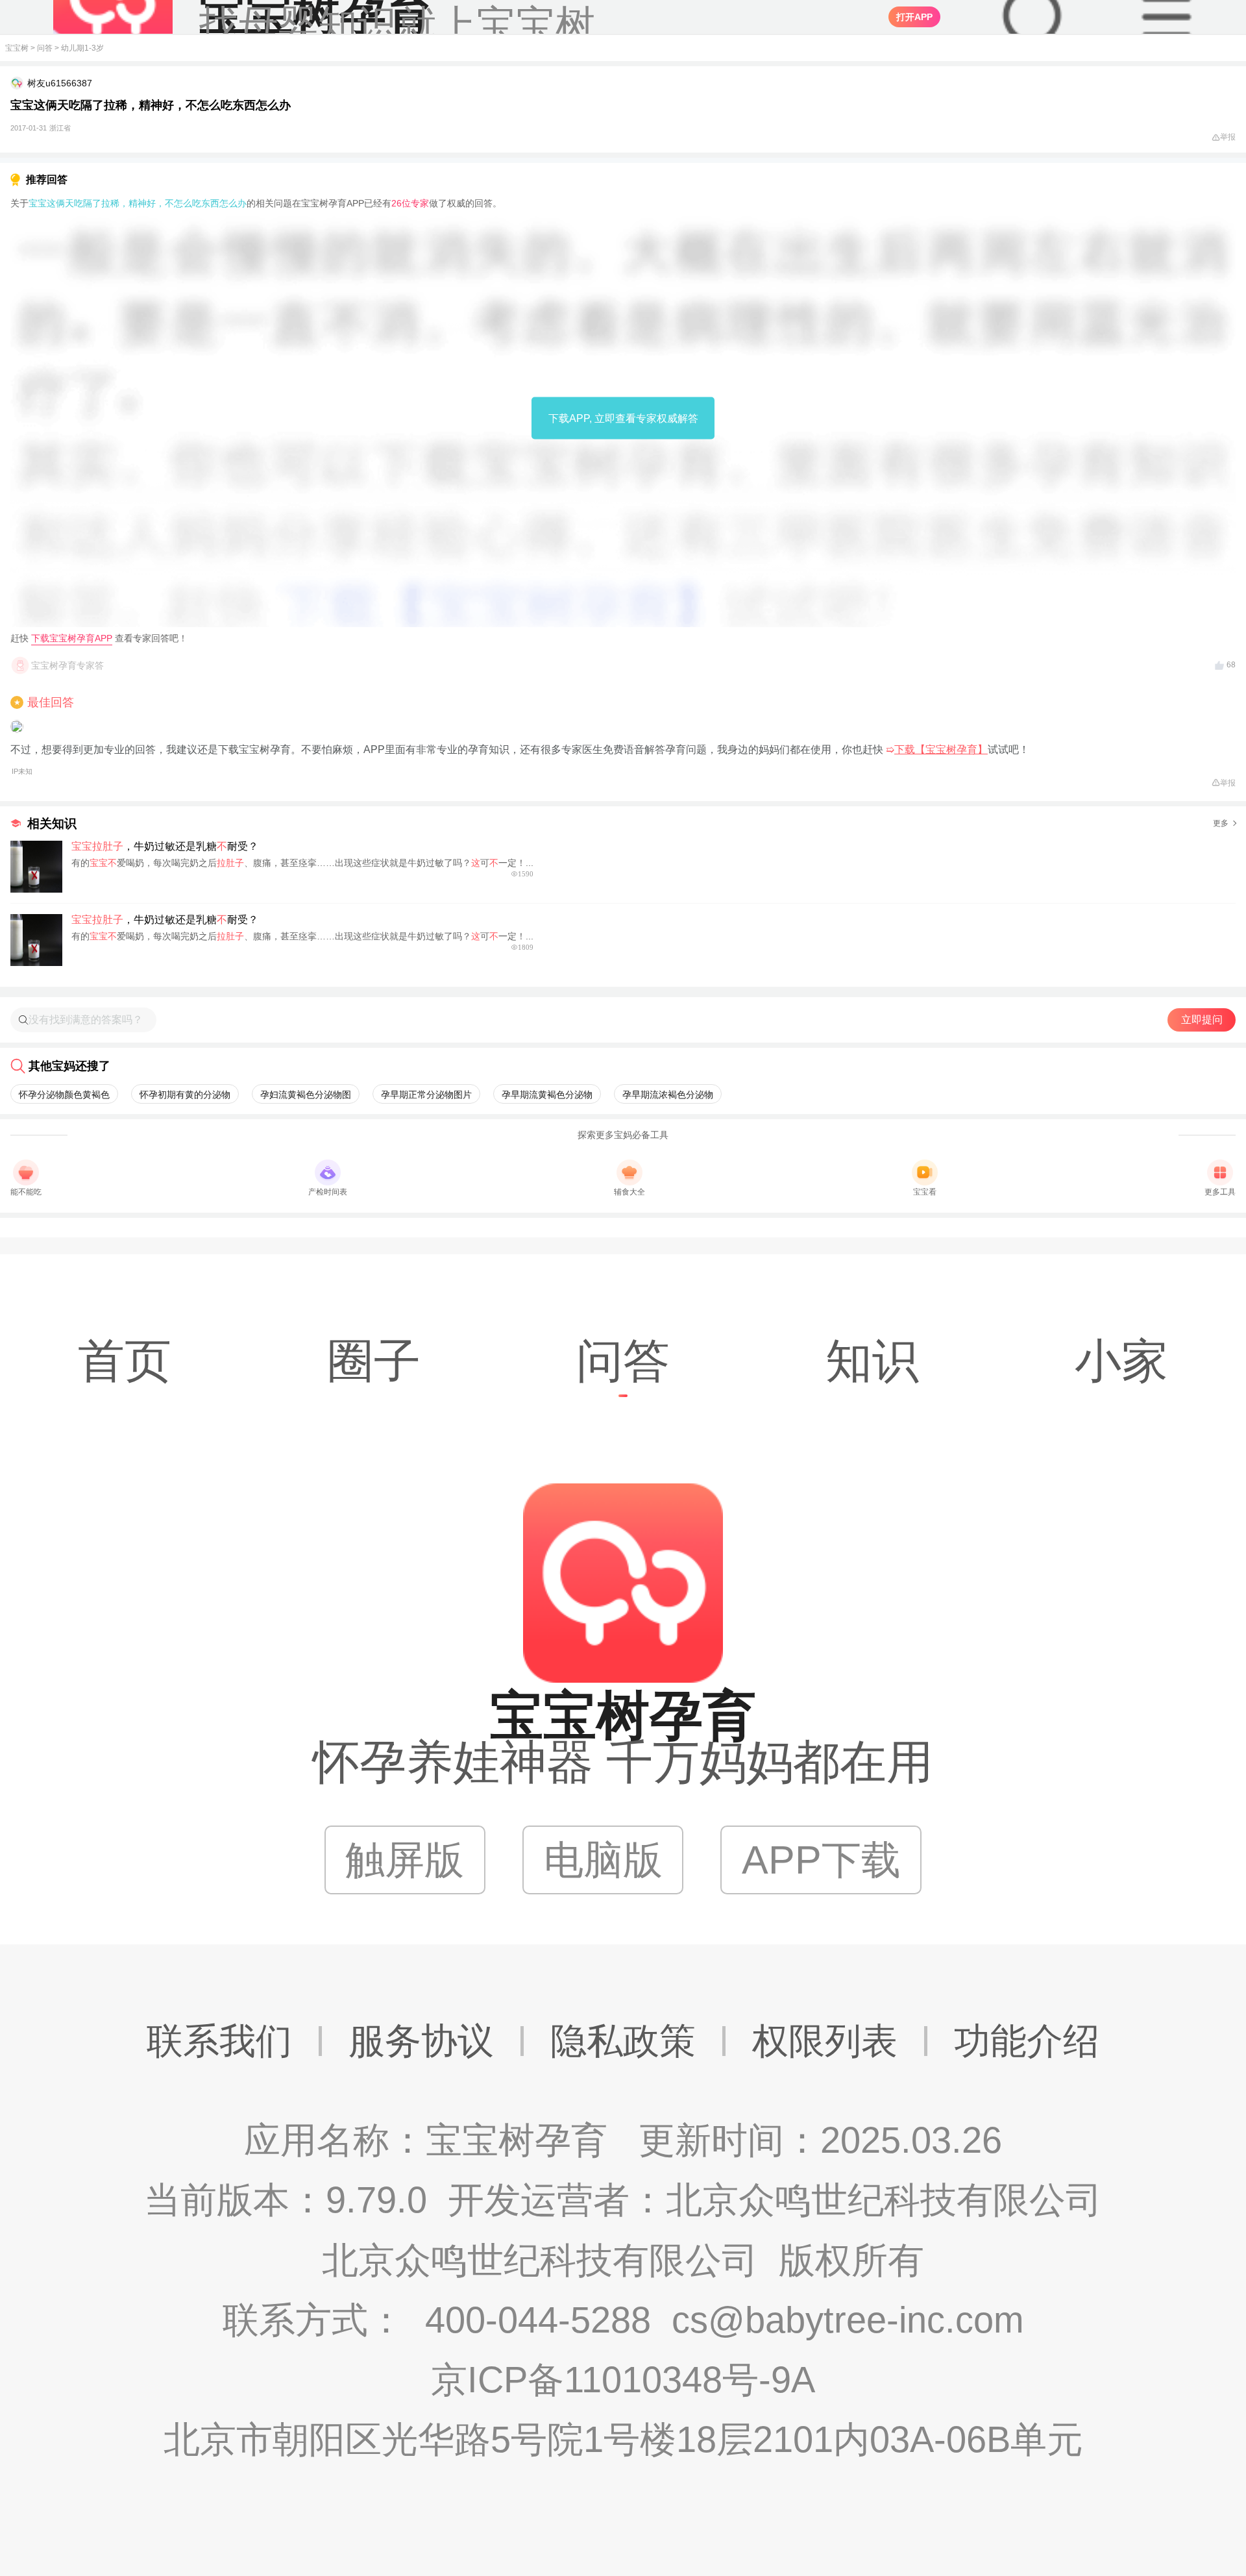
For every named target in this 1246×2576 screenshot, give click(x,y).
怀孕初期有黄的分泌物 (185, 1095)
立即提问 (1202, 1020)
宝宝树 (17, 48)
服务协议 (421, 2041)
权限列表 (825, 2041)
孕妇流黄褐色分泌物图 (306, 1095)
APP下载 (821, 1860)
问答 (45, 48)
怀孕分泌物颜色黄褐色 (64, 1095)
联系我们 (219, 2041)
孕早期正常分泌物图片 (426, 1095)
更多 (1221, 823)
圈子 (374, 1361)
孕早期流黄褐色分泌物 (547, 1095)
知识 (872, 1361)
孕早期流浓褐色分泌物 (668, 1095)
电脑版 (603, 1860)
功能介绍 (1027, 2041)
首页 (125, 1361)
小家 (1121, 1361)
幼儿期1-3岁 (82, 48)
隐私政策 (623, 2041)
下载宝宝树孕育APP (72, 638)
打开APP (914, 17)
